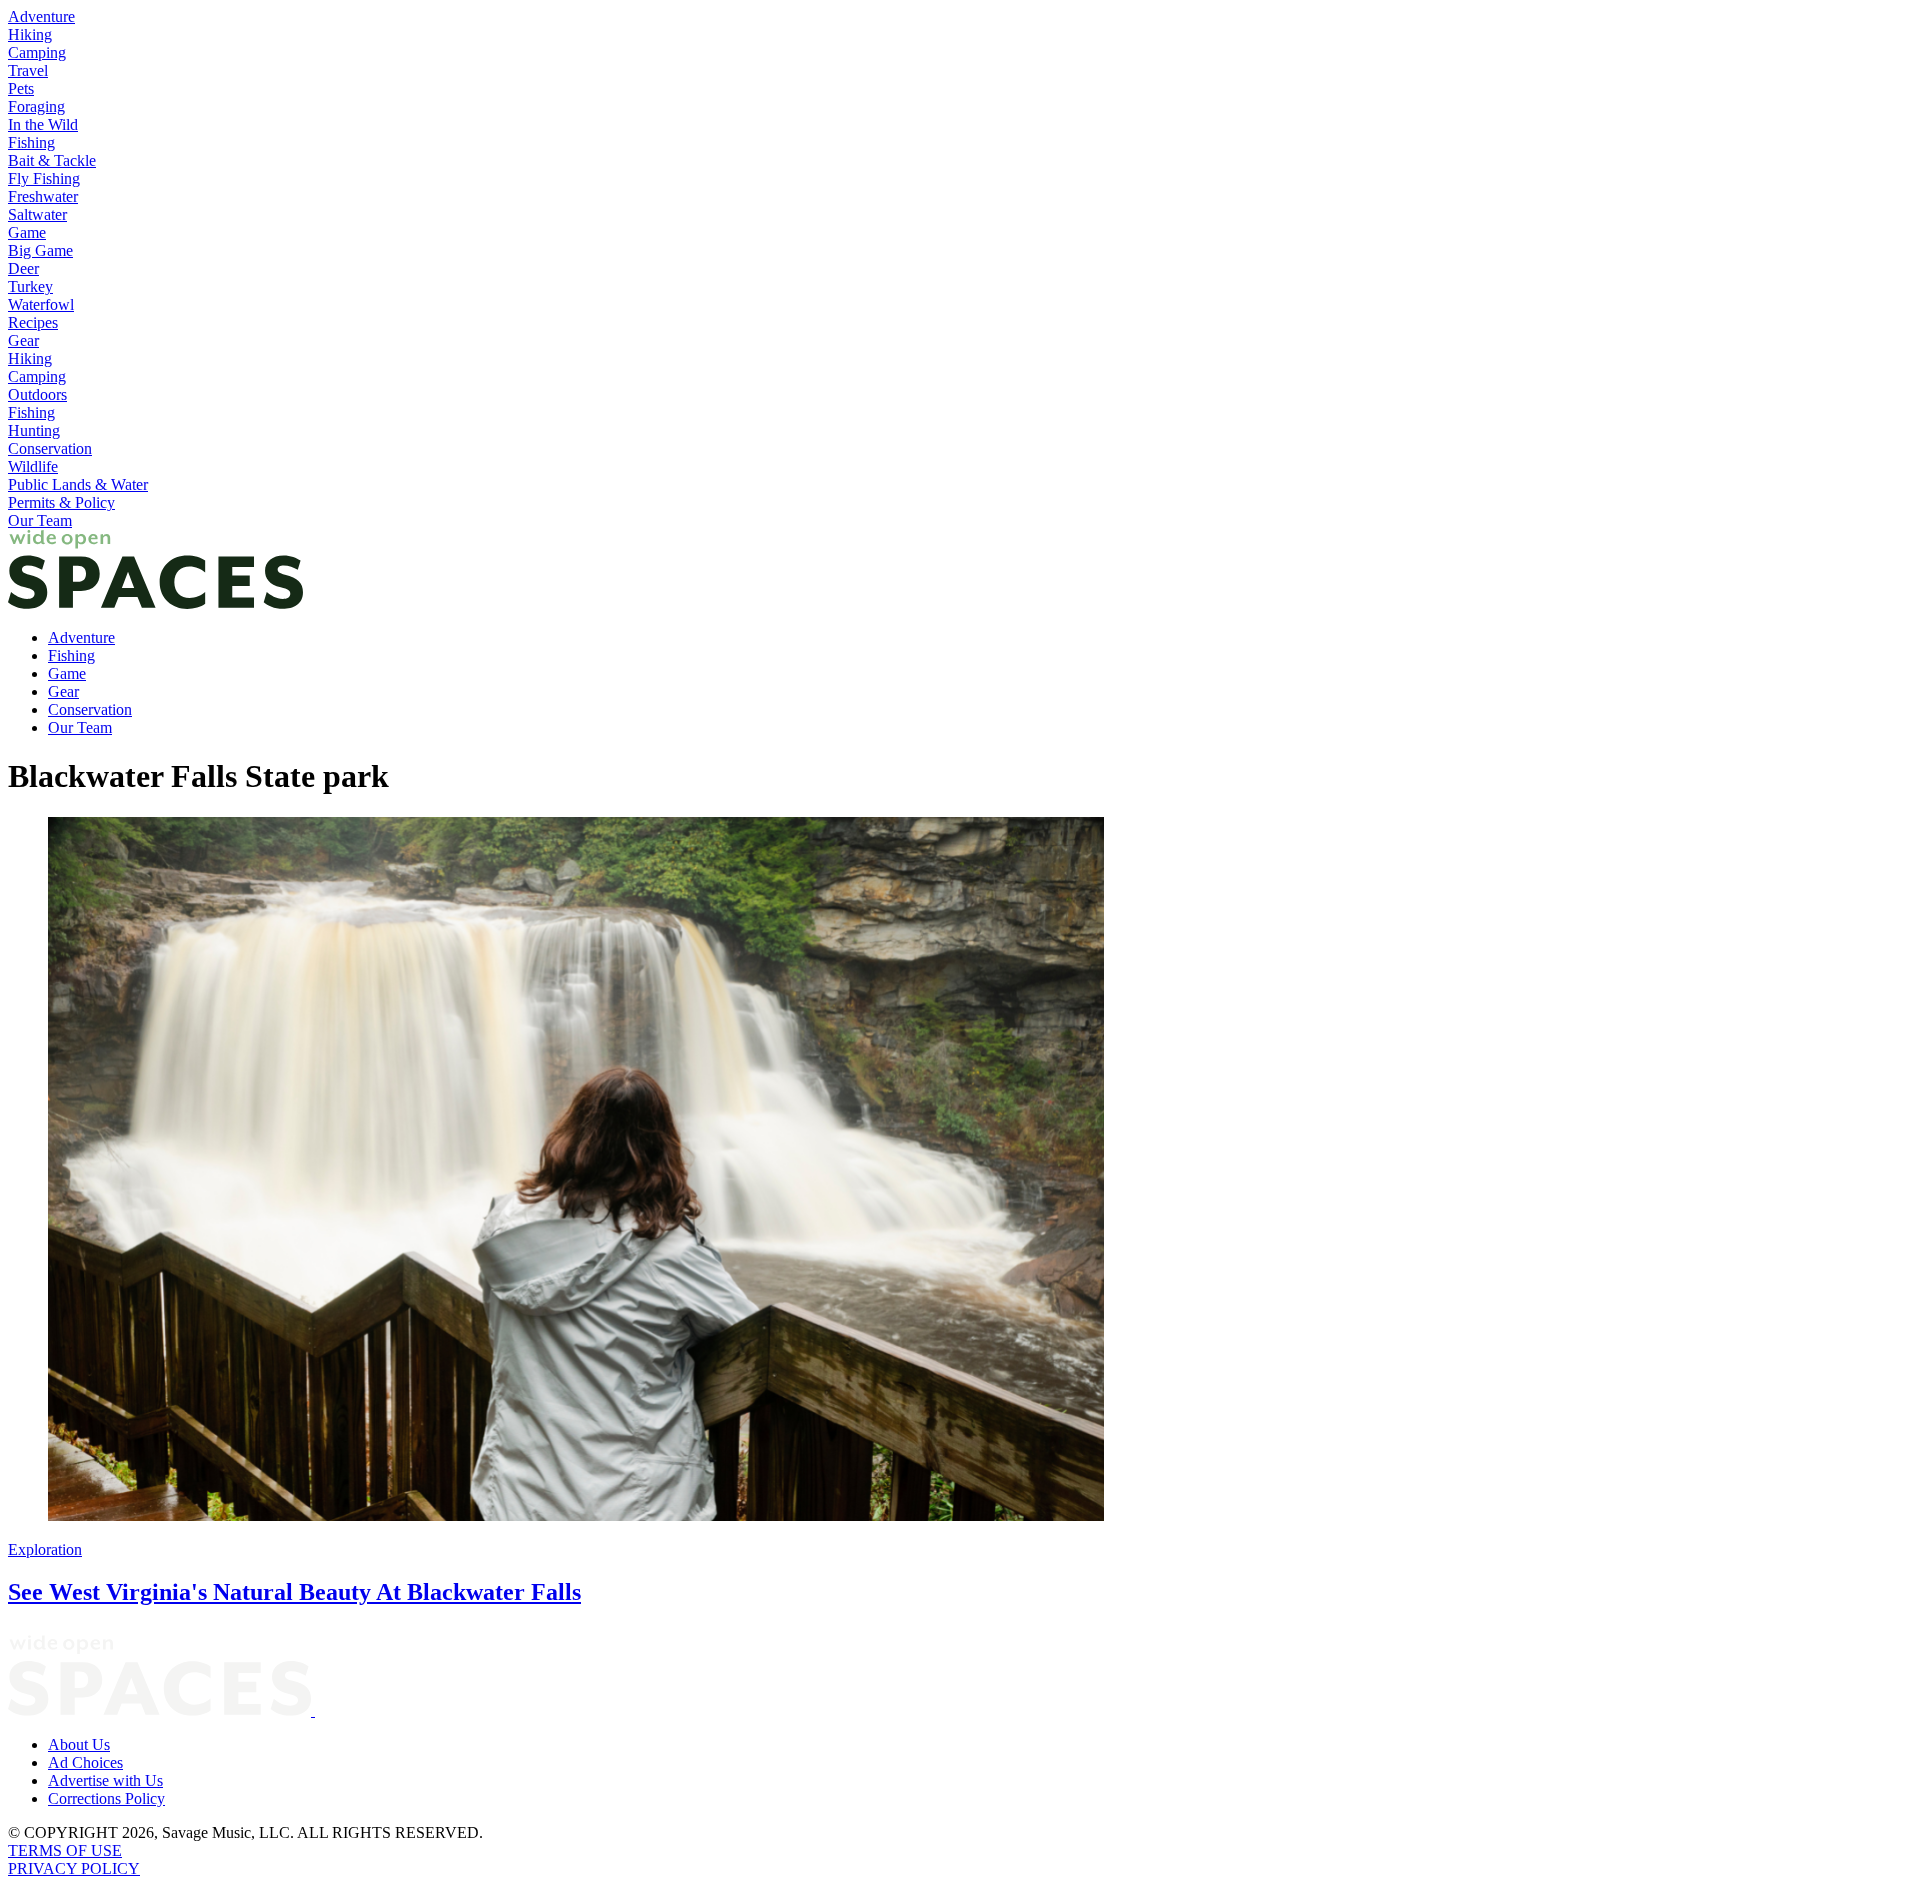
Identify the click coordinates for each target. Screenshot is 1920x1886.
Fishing (31, 142)
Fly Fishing (44, 178)
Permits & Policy (61, 502)
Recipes (33, 322)
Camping (37, 52)
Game (27, 232)
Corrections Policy (106, 1798)
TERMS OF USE (65, 1850)
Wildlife (33, 466)
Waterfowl (41, 304)
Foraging (36, 106)
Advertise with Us (105, 1780)
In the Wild (43, 124)
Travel (28, 70)
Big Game (40, 250)
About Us (79, 1744)
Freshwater (43, 196)
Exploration (45, 1549)
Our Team (40, 520)
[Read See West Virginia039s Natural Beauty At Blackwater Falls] (960, 1171)
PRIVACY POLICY (74, 1868)
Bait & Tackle (52, 160)
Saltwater (37, 214)
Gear (23, 340)
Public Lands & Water (78, 484)
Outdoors (37, 394)
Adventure (41, 16)
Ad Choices (85, 1762)
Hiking (30, 34)
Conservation (50, 448)
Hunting (34, 430)
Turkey (30, 286)
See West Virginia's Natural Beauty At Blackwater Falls (294, 1592)
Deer (23, 268)
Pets (21, 88)
